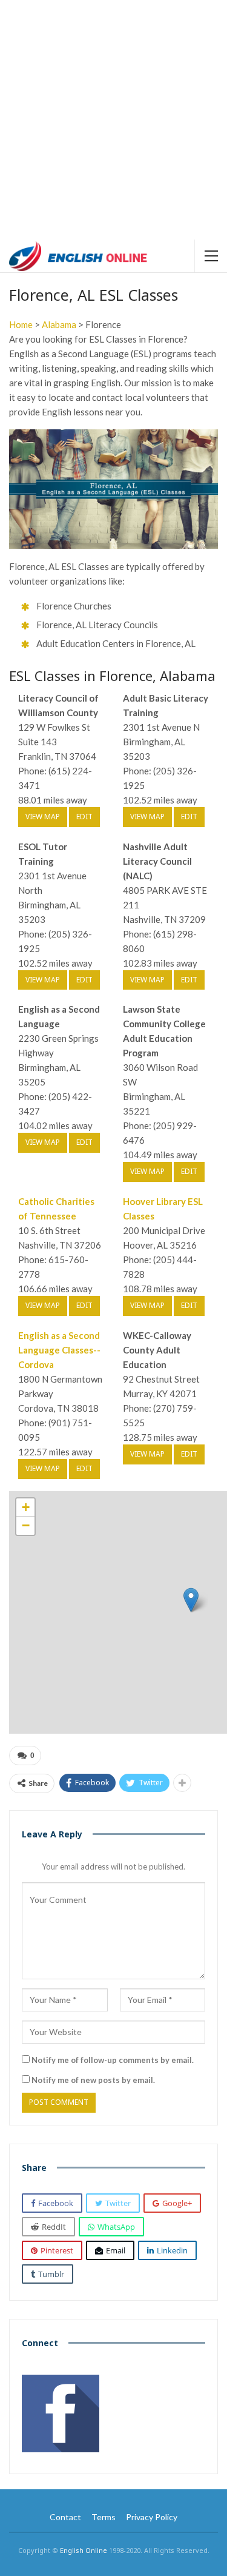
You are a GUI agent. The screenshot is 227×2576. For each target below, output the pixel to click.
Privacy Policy (152, 2517)
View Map (43, 817)
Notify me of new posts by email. (93, 2080)
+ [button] (26, 1507)
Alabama (59, 324)
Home (21, 324)
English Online (84, 2550)
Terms (104, 2517)
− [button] (26, 1525)
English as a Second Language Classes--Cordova (59, 1350)
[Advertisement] (113, 120)
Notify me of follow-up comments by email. (113, 2060)
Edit (84, 817)
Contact (65, 2517)
